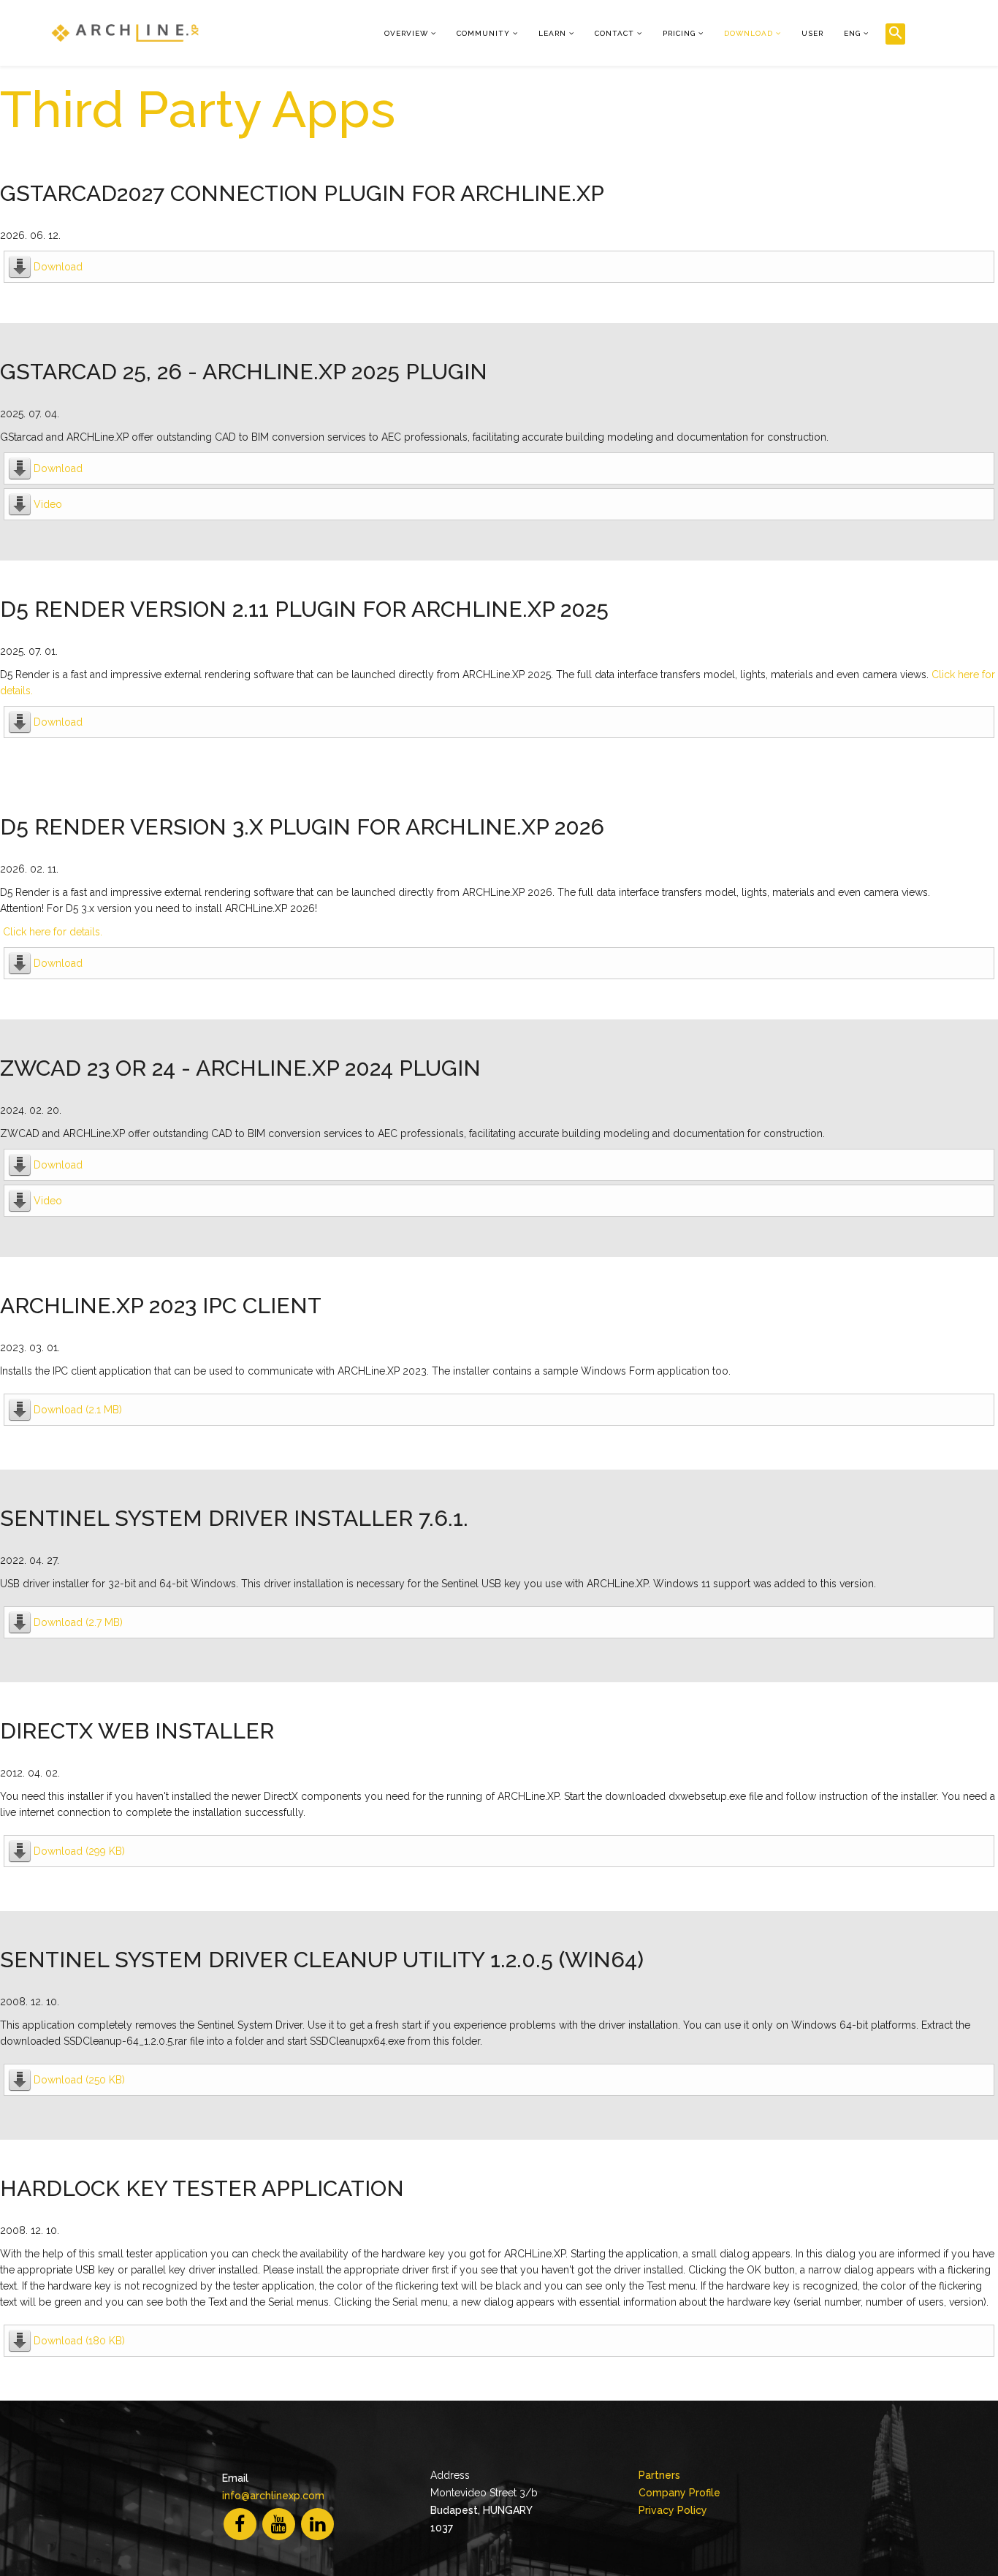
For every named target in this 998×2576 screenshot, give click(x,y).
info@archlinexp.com (273, 2496)
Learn (552, 33)
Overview (406, 33)
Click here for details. (53, 932)
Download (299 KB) (79, 1851)
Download (748, 33)
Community (483, 33)
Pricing (679, 33)
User (812, 33)
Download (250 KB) (79, 2080)
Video (48, 504)
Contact (614, 33)
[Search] (895, 34)
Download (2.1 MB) (78, 1410)
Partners (659, 2475)
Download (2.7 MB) (78, 1622)
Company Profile (679, 2493)
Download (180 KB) (79, 2341)
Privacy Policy (673, 2510)
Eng (852, 33)
